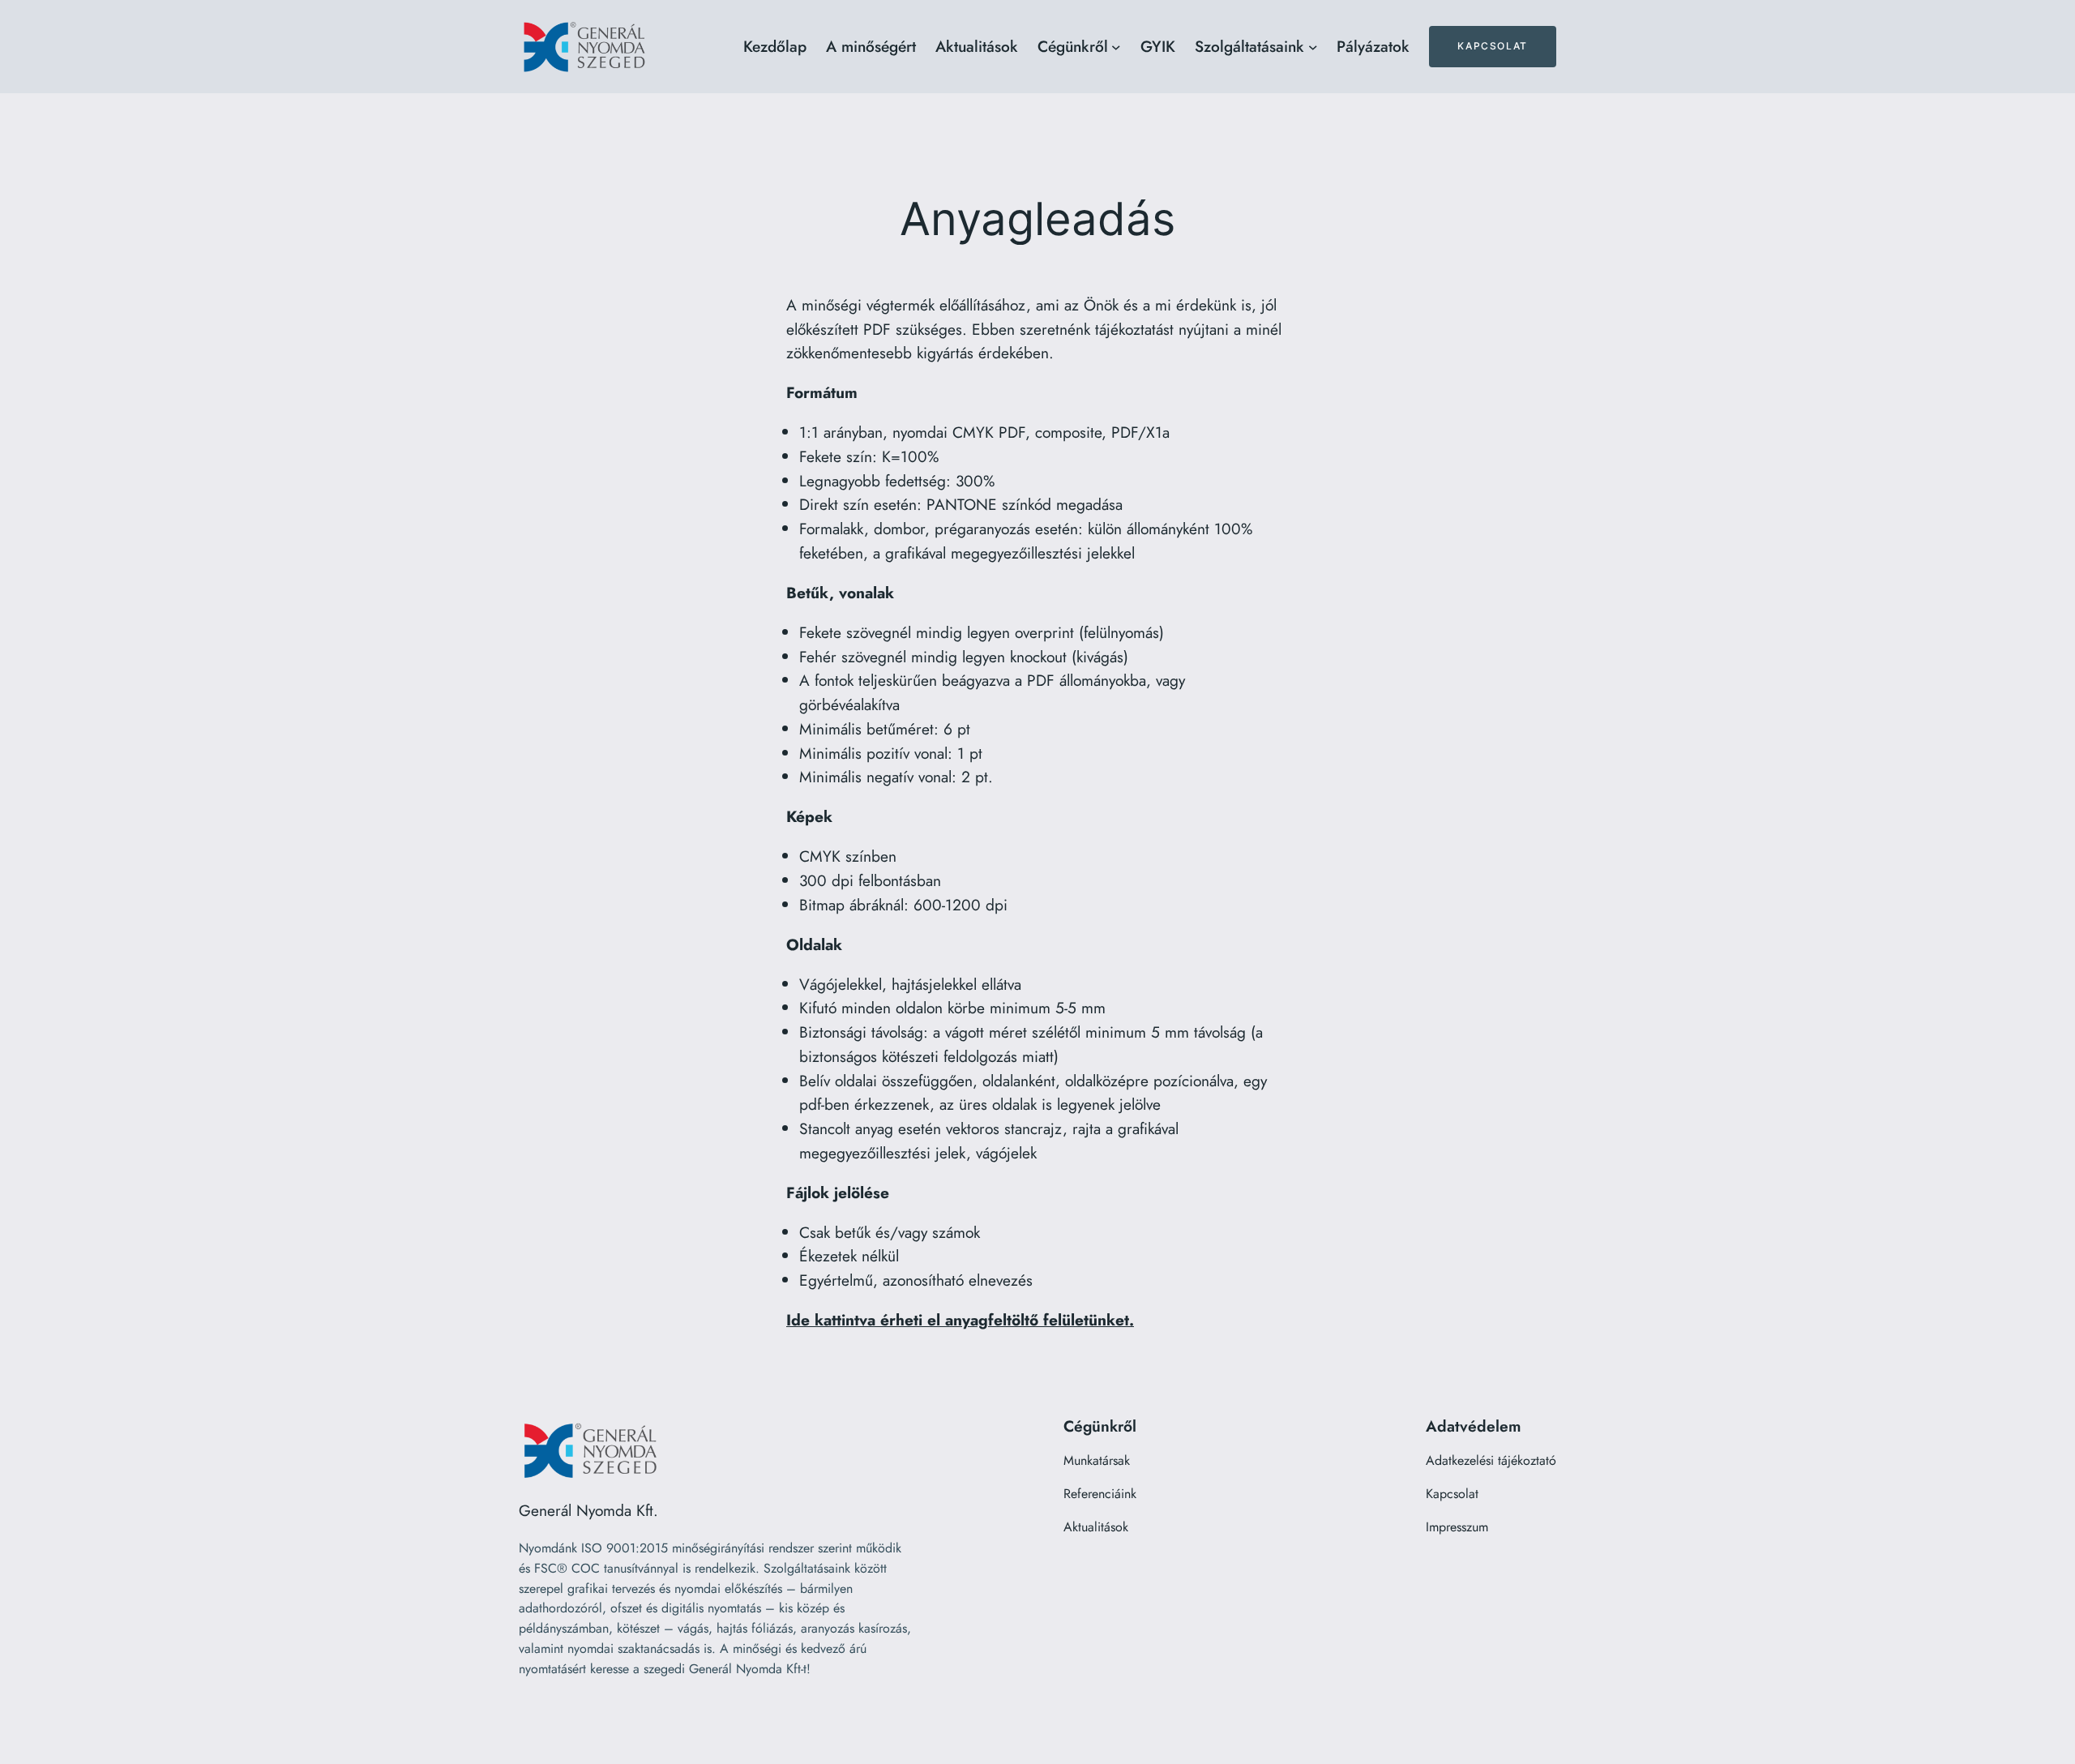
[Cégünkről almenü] (1116, 47)
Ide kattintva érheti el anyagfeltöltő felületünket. (960, 1320)
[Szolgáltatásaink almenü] (1313, 47)
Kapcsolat (1492, 46)
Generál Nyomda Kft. (588, 1510)
